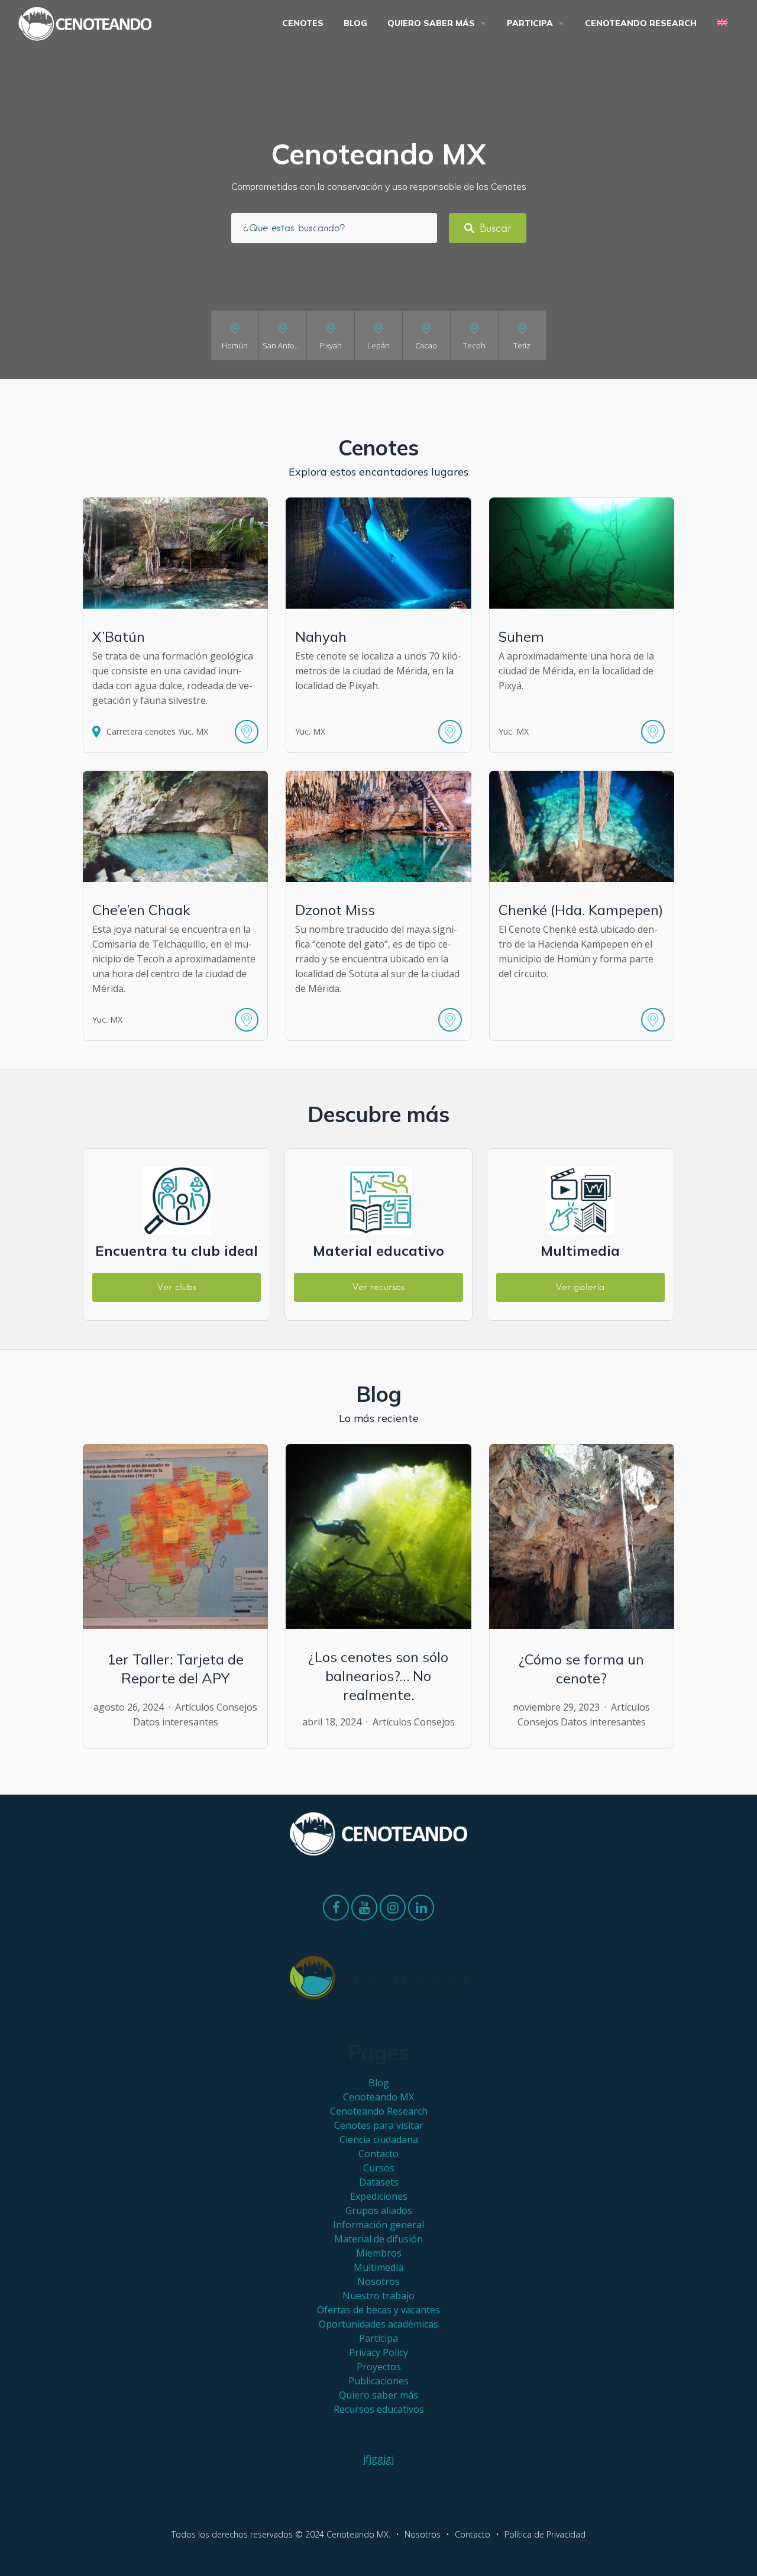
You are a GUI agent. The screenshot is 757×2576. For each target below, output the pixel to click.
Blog (355, 23)
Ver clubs (177, 1287)
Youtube (364, 1911)
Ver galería (580, 1287)
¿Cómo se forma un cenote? (581, 1669)
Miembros (379, 2253)
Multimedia (378, 2267)
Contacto (378, 2154)
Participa (530, 23)
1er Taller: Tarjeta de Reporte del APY (175, 1669)
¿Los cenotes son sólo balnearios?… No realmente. (378, 1676)
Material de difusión (378, 2239)
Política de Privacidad (545, 2534)
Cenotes (303, 23)
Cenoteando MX (378, 2097)
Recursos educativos (379, 2409)
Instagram (393, 1911)
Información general (378, 2225)
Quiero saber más (431, 23)
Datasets (379, 2182)
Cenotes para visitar (379, 2125)
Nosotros (378, 2281)
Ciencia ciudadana (379, 2139)
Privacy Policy (378, 2352)
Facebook (336, 1911)
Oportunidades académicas (378, 2324)
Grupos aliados (379, 2210)
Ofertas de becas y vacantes (378, 2310)
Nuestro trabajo (378, 2296)
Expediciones (379, 2196)
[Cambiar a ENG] (724, 23)
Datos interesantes (176, 1722)
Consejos (237, 1707)
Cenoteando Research (641, 23)
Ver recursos (378, 1287)
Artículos (195, 1707)
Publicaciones (378, 2381)
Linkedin (421, 1911)
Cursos (379, 2168)
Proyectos (379, 2367)
